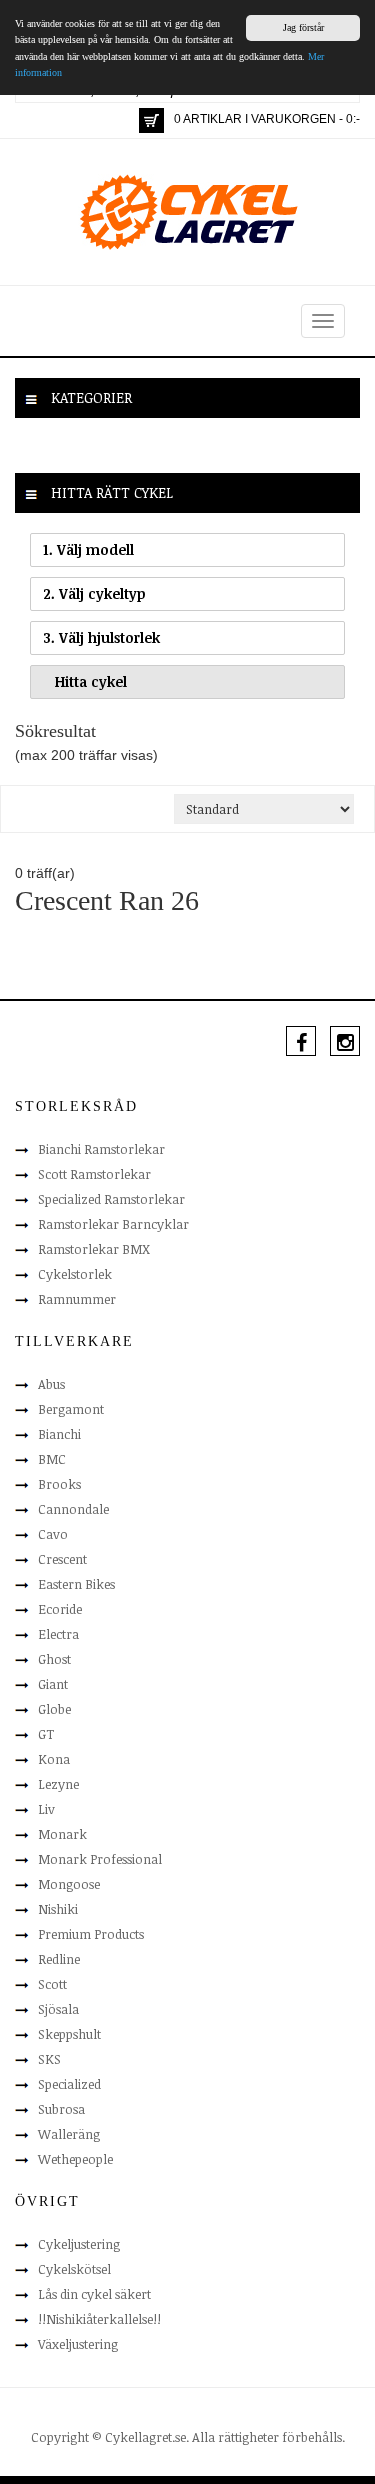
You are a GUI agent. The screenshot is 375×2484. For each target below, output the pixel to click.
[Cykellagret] (188, 211)
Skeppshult (69, 2034)
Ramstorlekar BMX (94, 1249)
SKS (49, 2059)
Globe (54, 1709)
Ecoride (60, 1609)
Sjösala (58, 2009)
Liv (46, 1809)
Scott (52, 1984)
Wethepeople (75, 2159)
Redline (59, 1959)
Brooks (59, 1484)
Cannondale (73, 1509)
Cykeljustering (79, 2244)
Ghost (54, 1659)
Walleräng (69, 2134)
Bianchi (59, 1434)
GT (46, 1734)
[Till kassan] (151, 120)
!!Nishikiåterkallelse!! (99, 2319)
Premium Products (91, 1934)
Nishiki (58, 1909)
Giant (53, 1684)
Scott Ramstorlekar (94, 1174)
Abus (51, 1384)
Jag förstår (303, 27)
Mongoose (69, 1884)
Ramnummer (77, 1299)
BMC (52, 1459)
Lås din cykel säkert (94, 2294)
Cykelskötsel (74, 2269)
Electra (58, 1634)
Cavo (53, 1534)
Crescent (62, 1559)
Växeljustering (78, 2344)
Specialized (69, 2084)
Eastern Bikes (76, 1584)
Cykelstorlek (75, 1274)
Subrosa (61, 2109)
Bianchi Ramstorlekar (101, 1149)
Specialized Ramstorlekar (111, 1199)
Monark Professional (100, 1859)
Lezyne (58, 1784)
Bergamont (71, 1409)
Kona (54, 1759)
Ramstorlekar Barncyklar (113, 1224)
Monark (62, 1834)
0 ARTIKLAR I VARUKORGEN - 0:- (267, 119)
